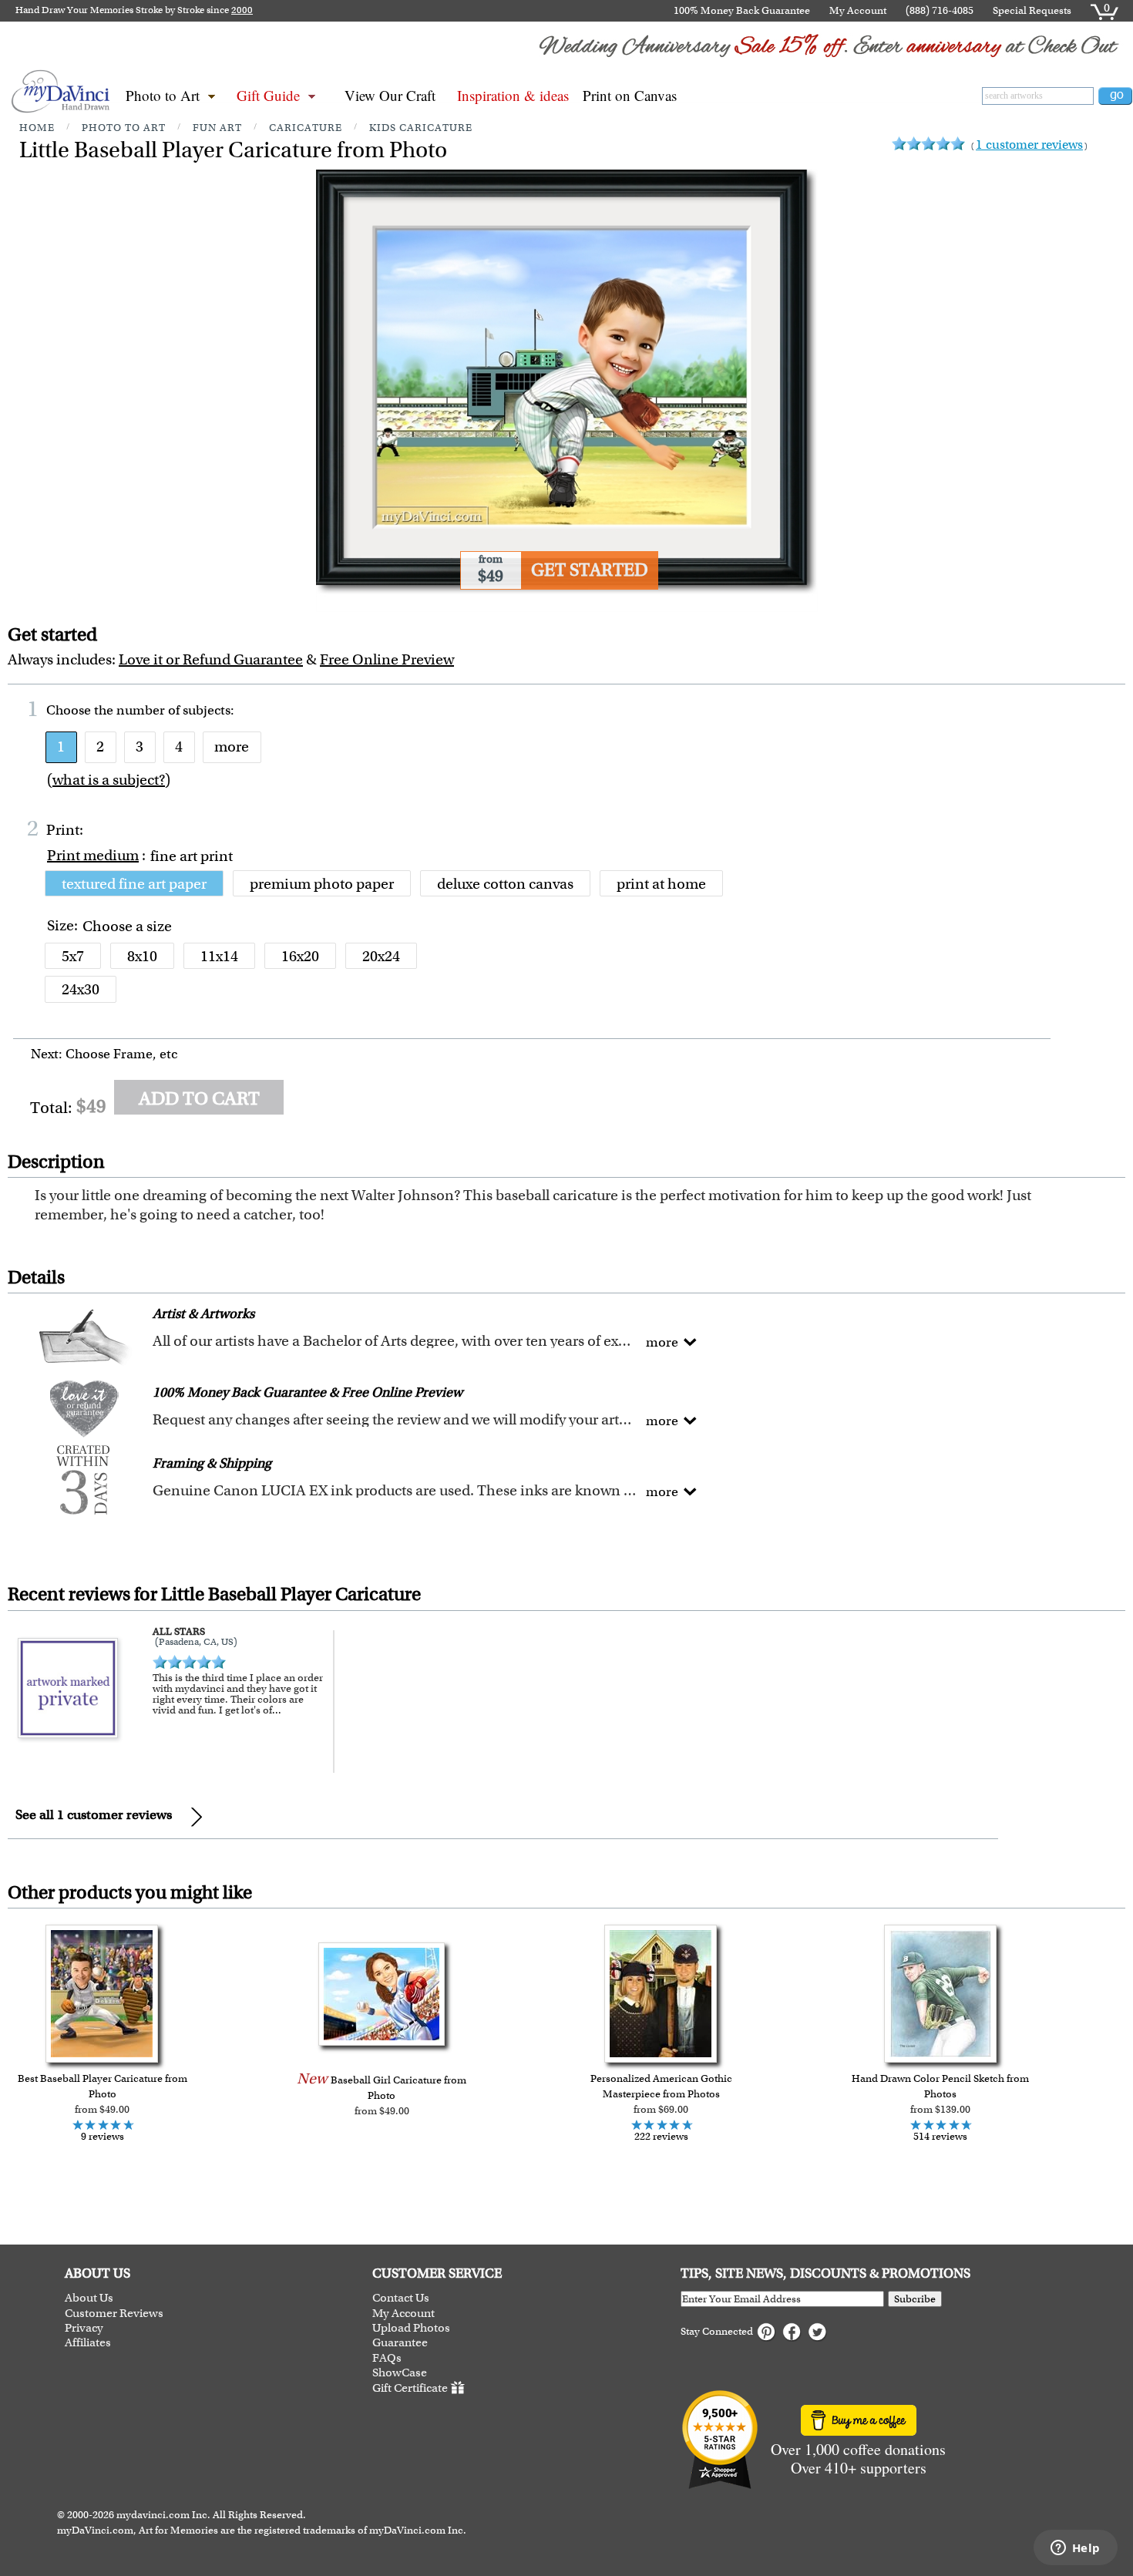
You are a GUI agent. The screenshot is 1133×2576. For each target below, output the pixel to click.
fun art (217, 128)
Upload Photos (411, 2328)
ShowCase (400, 2373)
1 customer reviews (1029, 145)
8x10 (142, 956)
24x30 (81, 989)
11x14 (219, 956)
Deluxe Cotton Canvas (505, 884)
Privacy (84, 2328)
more (232, 747)
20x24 (381, 956)
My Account (858, 10)
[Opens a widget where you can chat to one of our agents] (1075, 2549)
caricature (306, 128)
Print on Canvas (630, 95)
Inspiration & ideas (513, 95)
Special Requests (1032, 10)
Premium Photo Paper (322, 884)
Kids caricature (421, 128)
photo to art (124, 128)
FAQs (387, 2358)
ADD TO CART (199, 1098)
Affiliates (88, 2343)
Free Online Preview (387, 659)
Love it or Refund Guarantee (211, 659)
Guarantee (400, 2343)
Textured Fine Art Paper (134, 884)
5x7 (73, 956)
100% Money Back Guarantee (742, 10)
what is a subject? (109, 780)
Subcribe (915, 2299)
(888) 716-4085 (940, 10)
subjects (207, 710)
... (277, 1710)
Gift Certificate (410, 2388)
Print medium (93, 855)
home (37, 128)
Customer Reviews (114, 2314)
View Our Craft (390, 95)
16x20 (300, 956)
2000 (242, 10)
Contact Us (401, 2298)
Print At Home (661, 884)
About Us (89, 2298)
